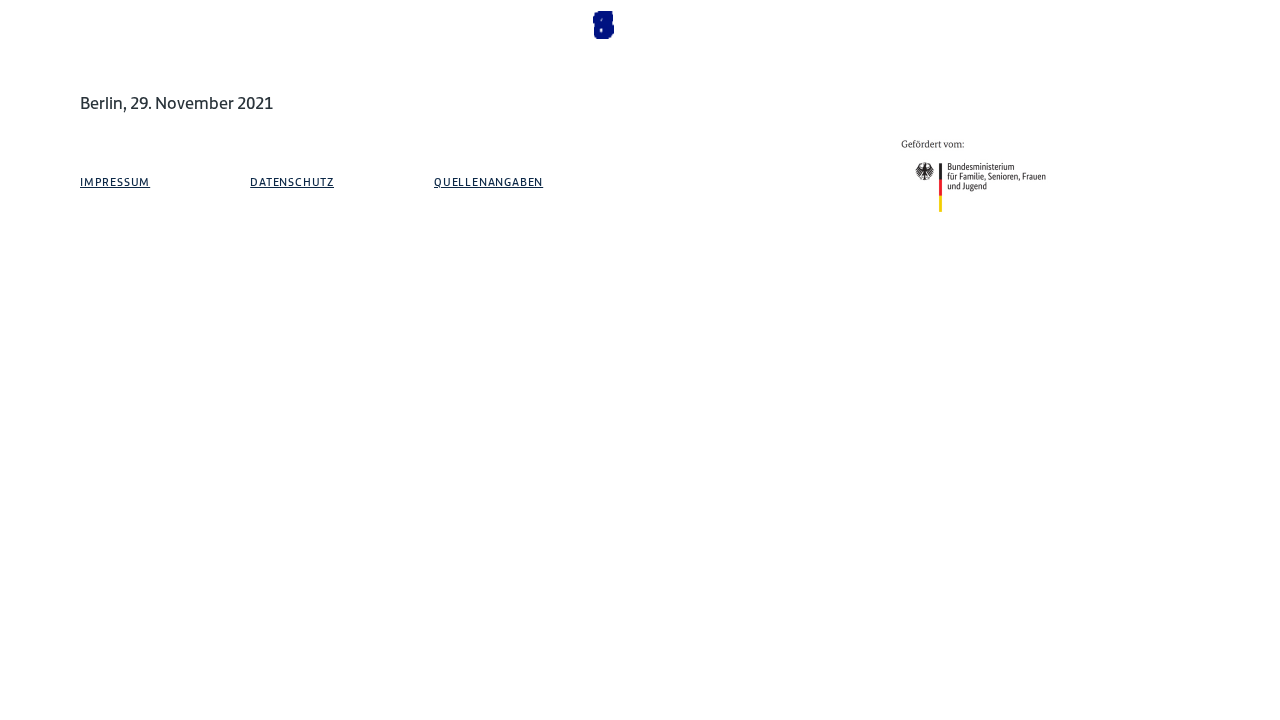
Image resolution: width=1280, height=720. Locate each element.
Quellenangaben (488, 182)
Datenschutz (292, 182)
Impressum (115, 182)
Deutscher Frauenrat (1154, 111)
